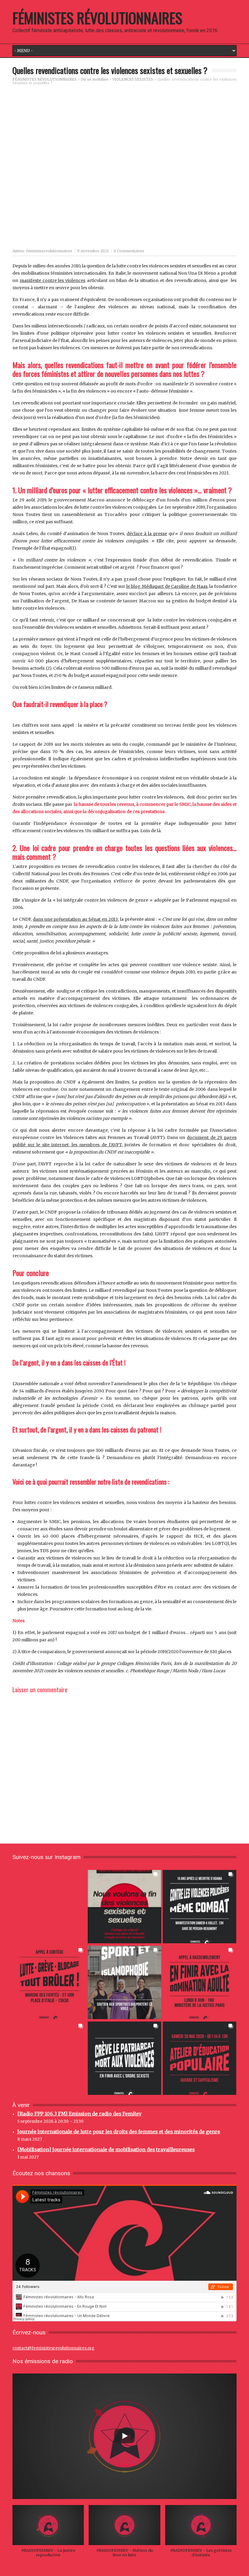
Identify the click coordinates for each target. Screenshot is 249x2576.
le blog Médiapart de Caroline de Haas (167, 586)
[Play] (124, 2436)
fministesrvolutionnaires (49, 251)
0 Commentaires (129, 251)
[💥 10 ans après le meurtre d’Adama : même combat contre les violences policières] (200, 1906)
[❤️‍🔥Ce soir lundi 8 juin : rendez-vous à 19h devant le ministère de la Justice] (200, 1982)
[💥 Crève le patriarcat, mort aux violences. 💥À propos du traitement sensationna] (124, 2058)
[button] (48, 2534)
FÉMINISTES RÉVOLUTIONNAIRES (97, 18)
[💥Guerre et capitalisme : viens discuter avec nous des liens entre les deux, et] (200, 2058)
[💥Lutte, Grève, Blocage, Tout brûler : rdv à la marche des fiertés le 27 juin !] (49, 1982)
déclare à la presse (147, 534)
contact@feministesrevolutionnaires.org (53, 2348)
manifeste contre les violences (53, 280)
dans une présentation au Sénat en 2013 (75, 919)
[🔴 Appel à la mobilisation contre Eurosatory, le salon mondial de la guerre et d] (49, 2058)
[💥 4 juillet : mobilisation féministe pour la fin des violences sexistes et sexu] (124, 1906)
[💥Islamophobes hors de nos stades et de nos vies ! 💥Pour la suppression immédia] (124, 1982)
